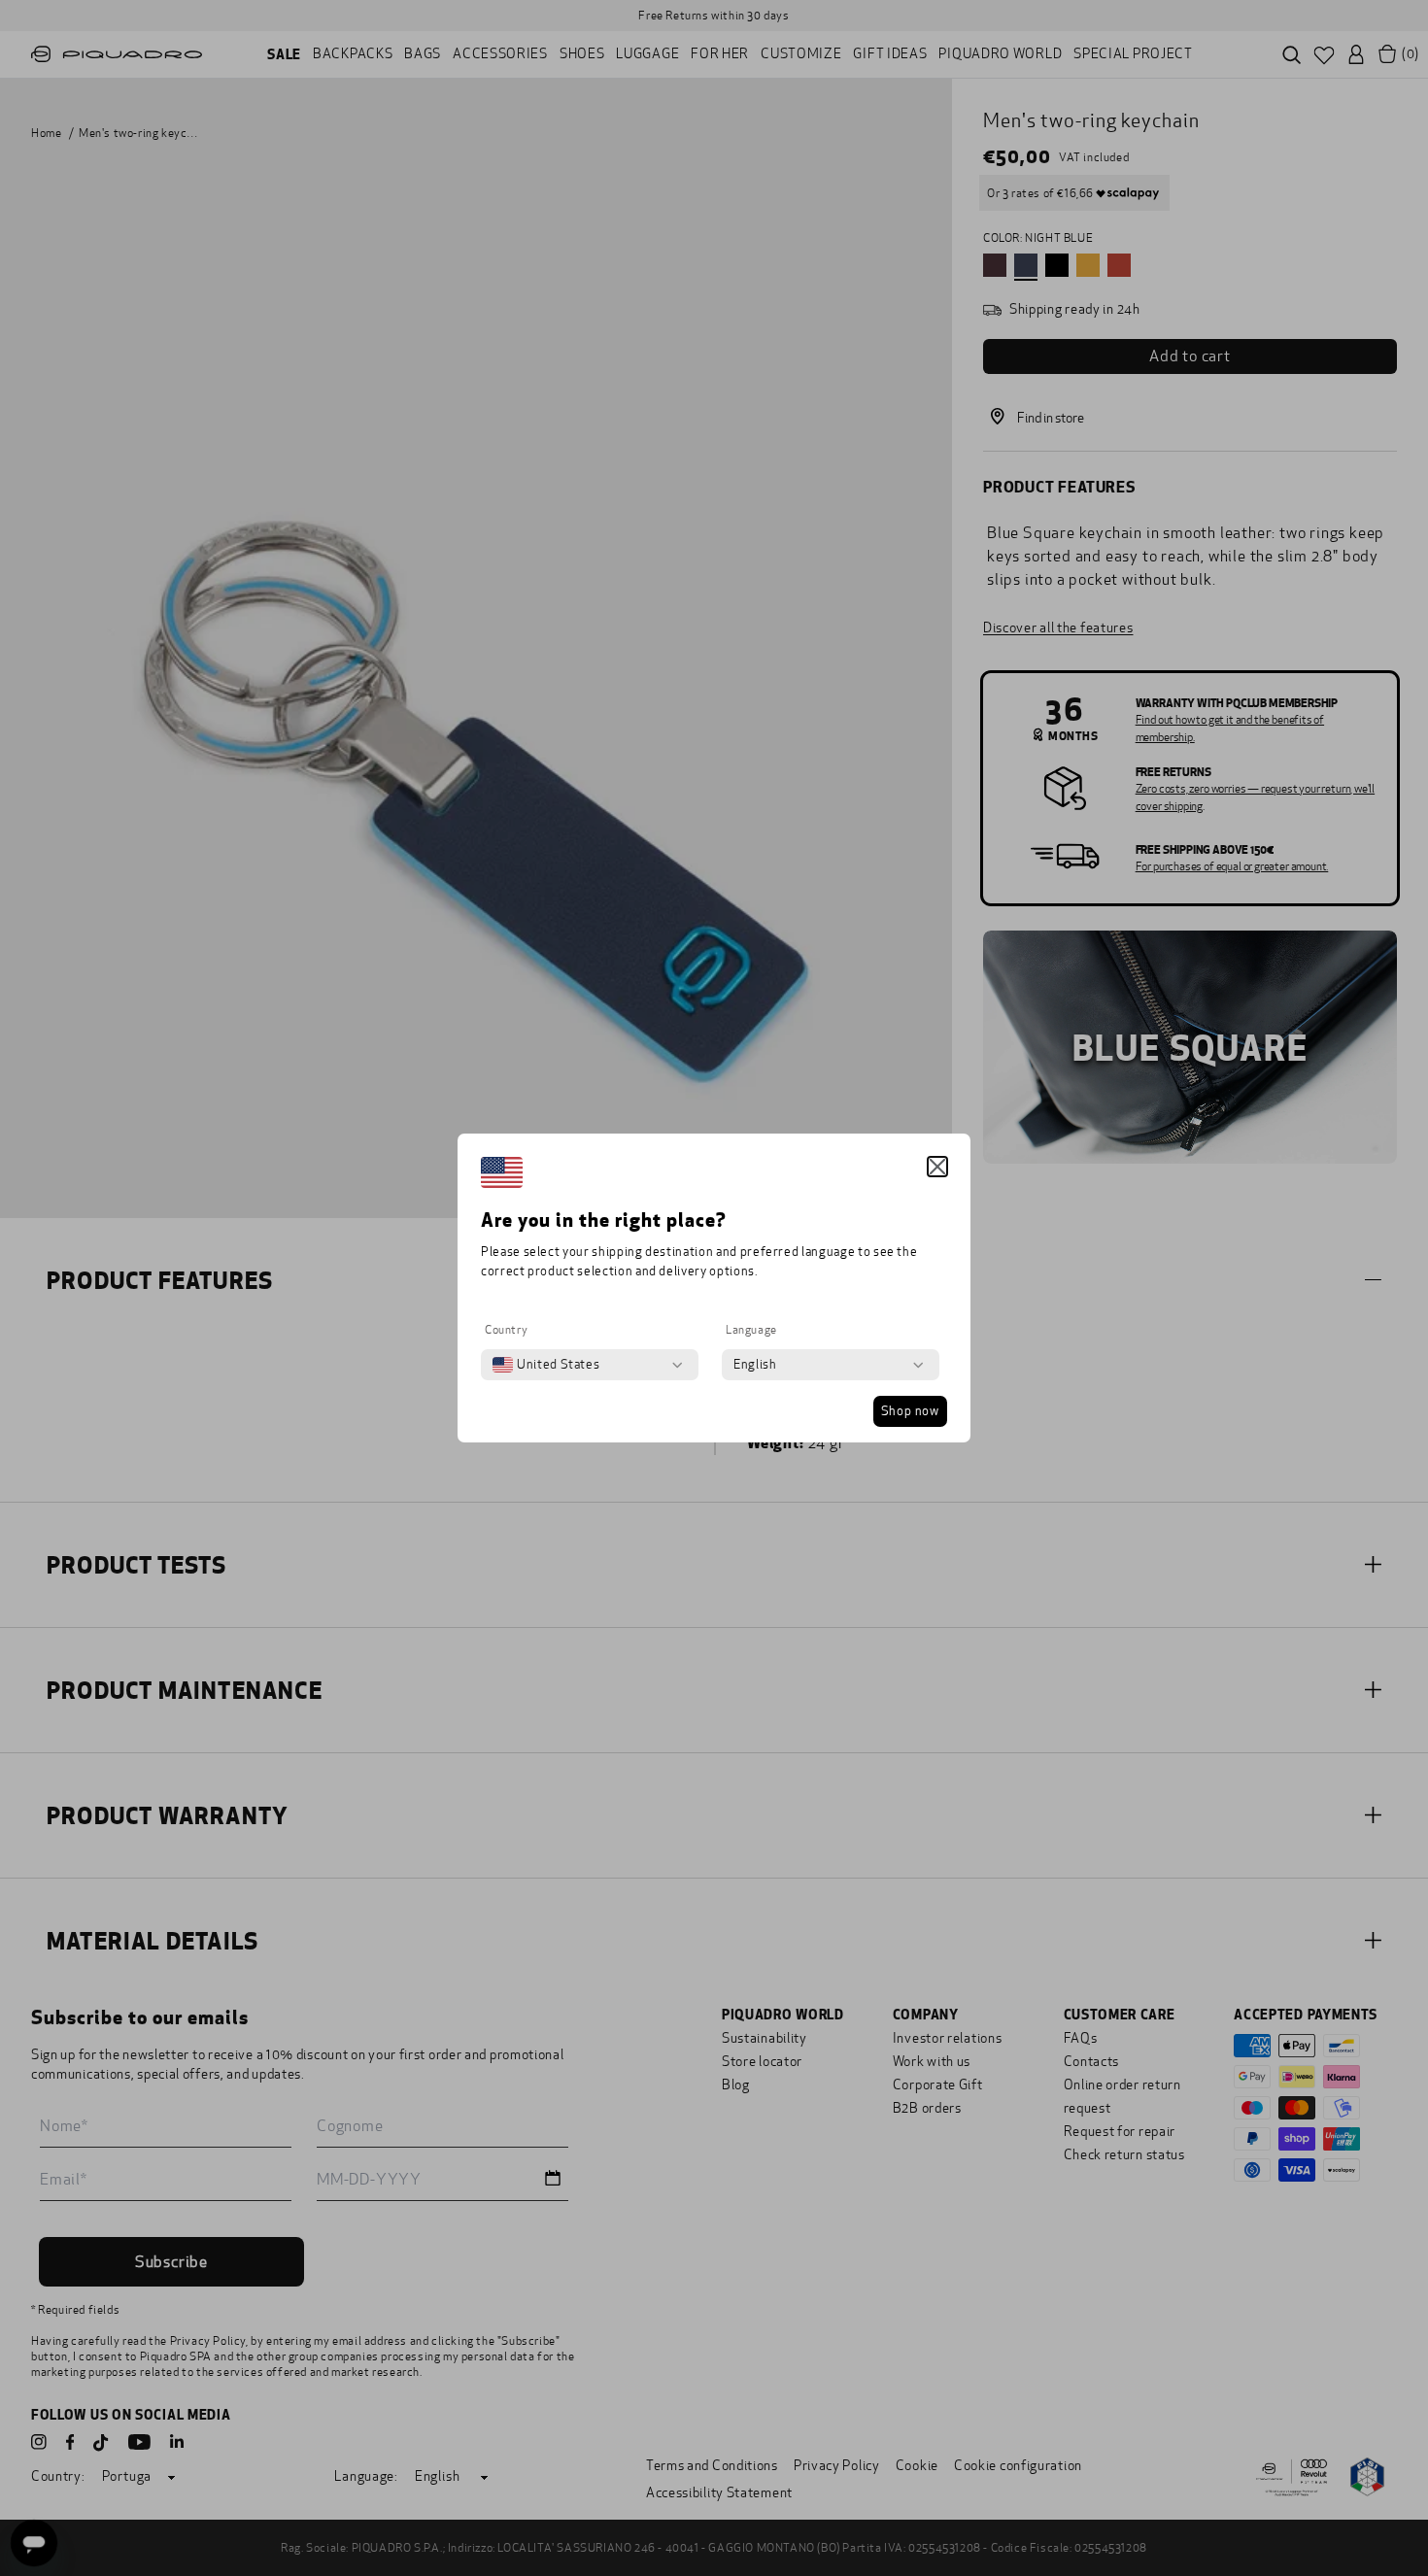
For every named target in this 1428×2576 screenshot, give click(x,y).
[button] (937, 1167)
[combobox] (546, 1365)
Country (506, 1330)
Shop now (910, 1411)
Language (751, 1330)
